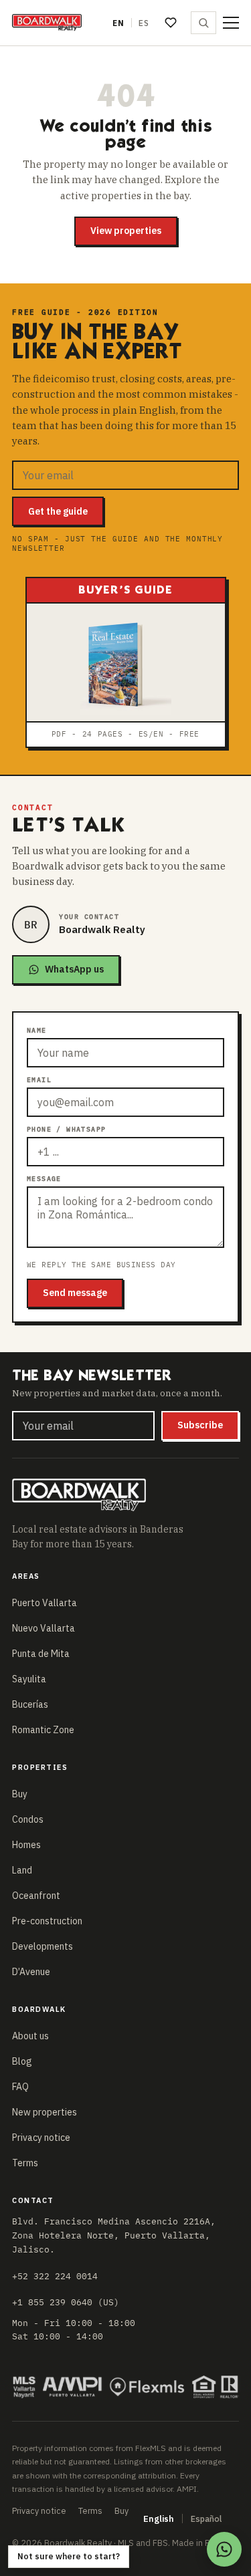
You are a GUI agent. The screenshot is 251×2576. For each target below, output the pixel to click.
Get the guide (58, 511)
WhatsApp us (74, 969)
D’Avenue (31, 1972)
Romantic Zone (43, 1730)
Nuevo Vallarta (44, 1628)
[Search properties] (203, 23)
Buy (20, 1794)
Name (37, 1030)
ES (144, 23)
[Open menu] (231, 23)
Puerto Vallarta (45, 1603)
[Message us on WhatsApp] (224, 2549)
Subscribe (200, 1425)
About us (30, 2036)
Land (22, 1870)
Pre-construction (47, 1921)
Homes (26, 1845)
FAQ (20, 2087)
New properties (45, 2112)
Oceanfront (36, 1896)
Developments (43, 1946)
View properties (126, 231)
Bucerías (30, 1704)
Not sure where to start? (69, 2556)
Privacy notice (41, 2138)
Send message (75, 1293)
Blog (22, 2061)
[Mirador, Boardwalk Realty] (47, 23)
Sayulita (29, 1679)
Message (44, 1179)
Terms (25, 2163)
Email (39, 1080)
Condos (28, 1819)
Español (206, 2519)
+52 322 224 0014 (55, 2276)
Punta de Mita (41, 1654)
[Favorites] (171, 23)
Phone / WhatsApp (66, 1129)
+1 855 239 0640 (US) (66, 2302)
